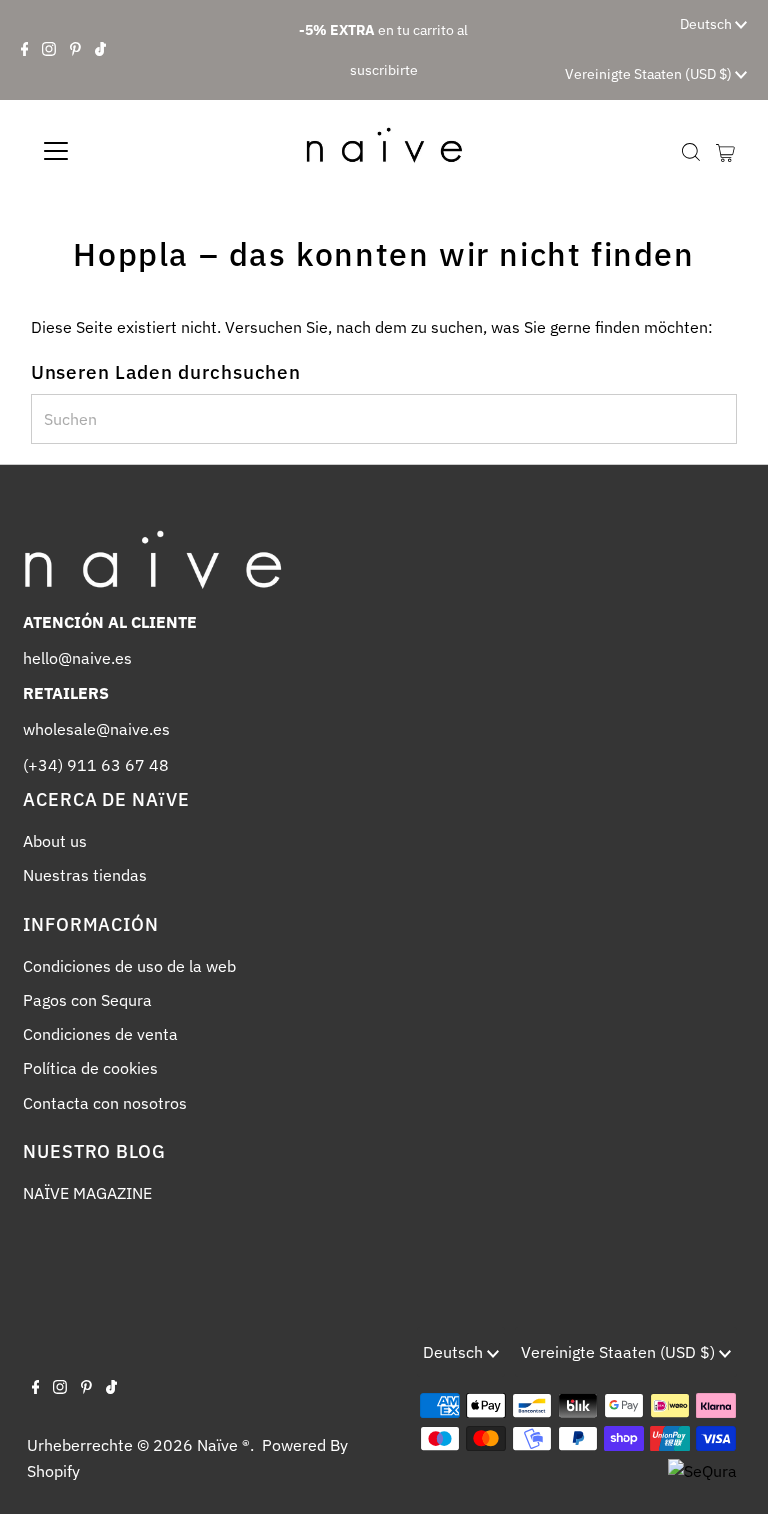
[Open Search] (691, 152)
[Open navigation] (114, 151)
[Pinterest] (75, 50)
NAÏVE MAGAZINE (87, 1193)
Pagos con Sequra (87, 1000)
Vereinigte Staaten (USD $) (650, 74)
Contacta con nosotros (105, 1103)
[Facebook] (25, 50)
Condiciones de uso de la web (129, 966)
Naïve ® (223, 1445)
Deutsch (707, 24)
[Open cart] (725, 151)
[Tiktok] (100, 50)
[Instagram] (49, 50)
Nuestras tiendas (85, 875)
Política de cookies (90, 1068)
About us (55, 841)
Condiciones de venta (100, 1034)
